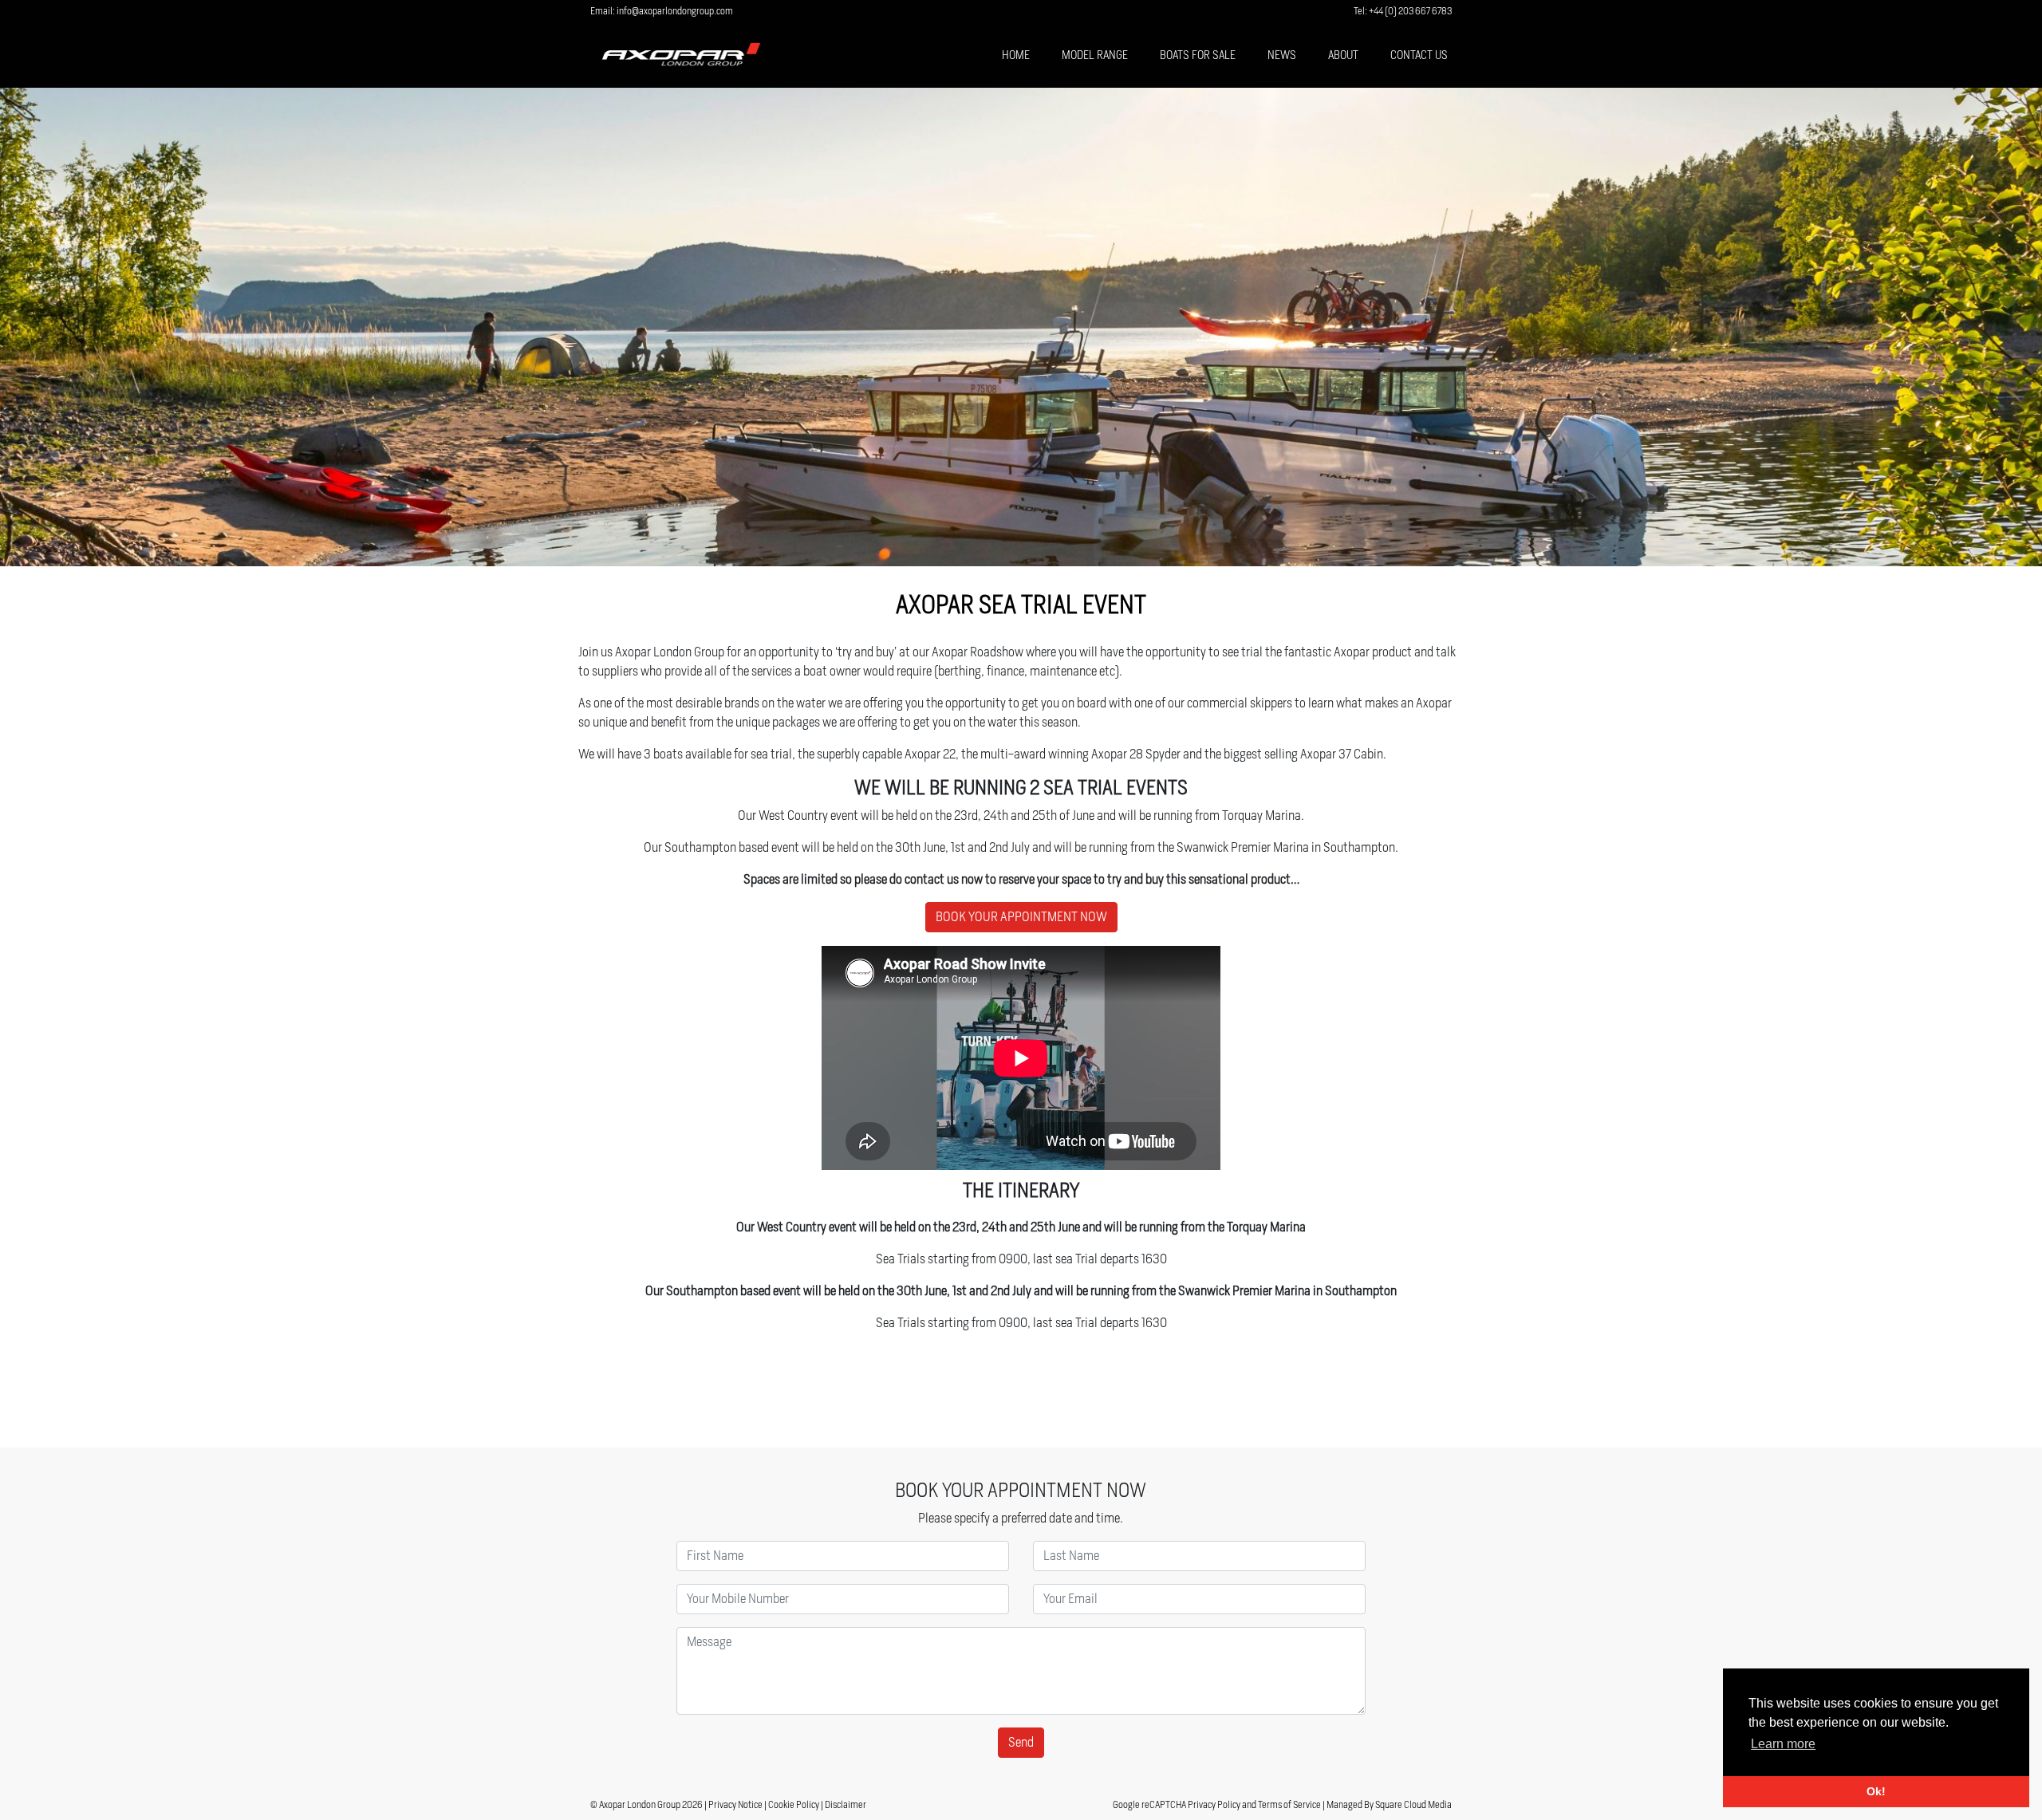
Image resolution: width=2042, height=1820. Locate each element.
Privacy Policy (1214, 1804)
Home (1016, 55)
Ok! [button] (1876, 1791)
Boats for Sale (1198, 55)
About (1343, 55)
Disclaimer (846, 1804)
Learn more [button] (1783, 1744)
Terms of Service (1289, 1804)
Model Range (1095, 55)
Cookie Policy (794, 1804)
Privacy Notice (735, 1804)
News (1282, 55)
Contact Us (1419, 55)
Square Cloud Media (1413, 1804)
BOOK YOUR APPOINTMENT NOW (1021, 917)
